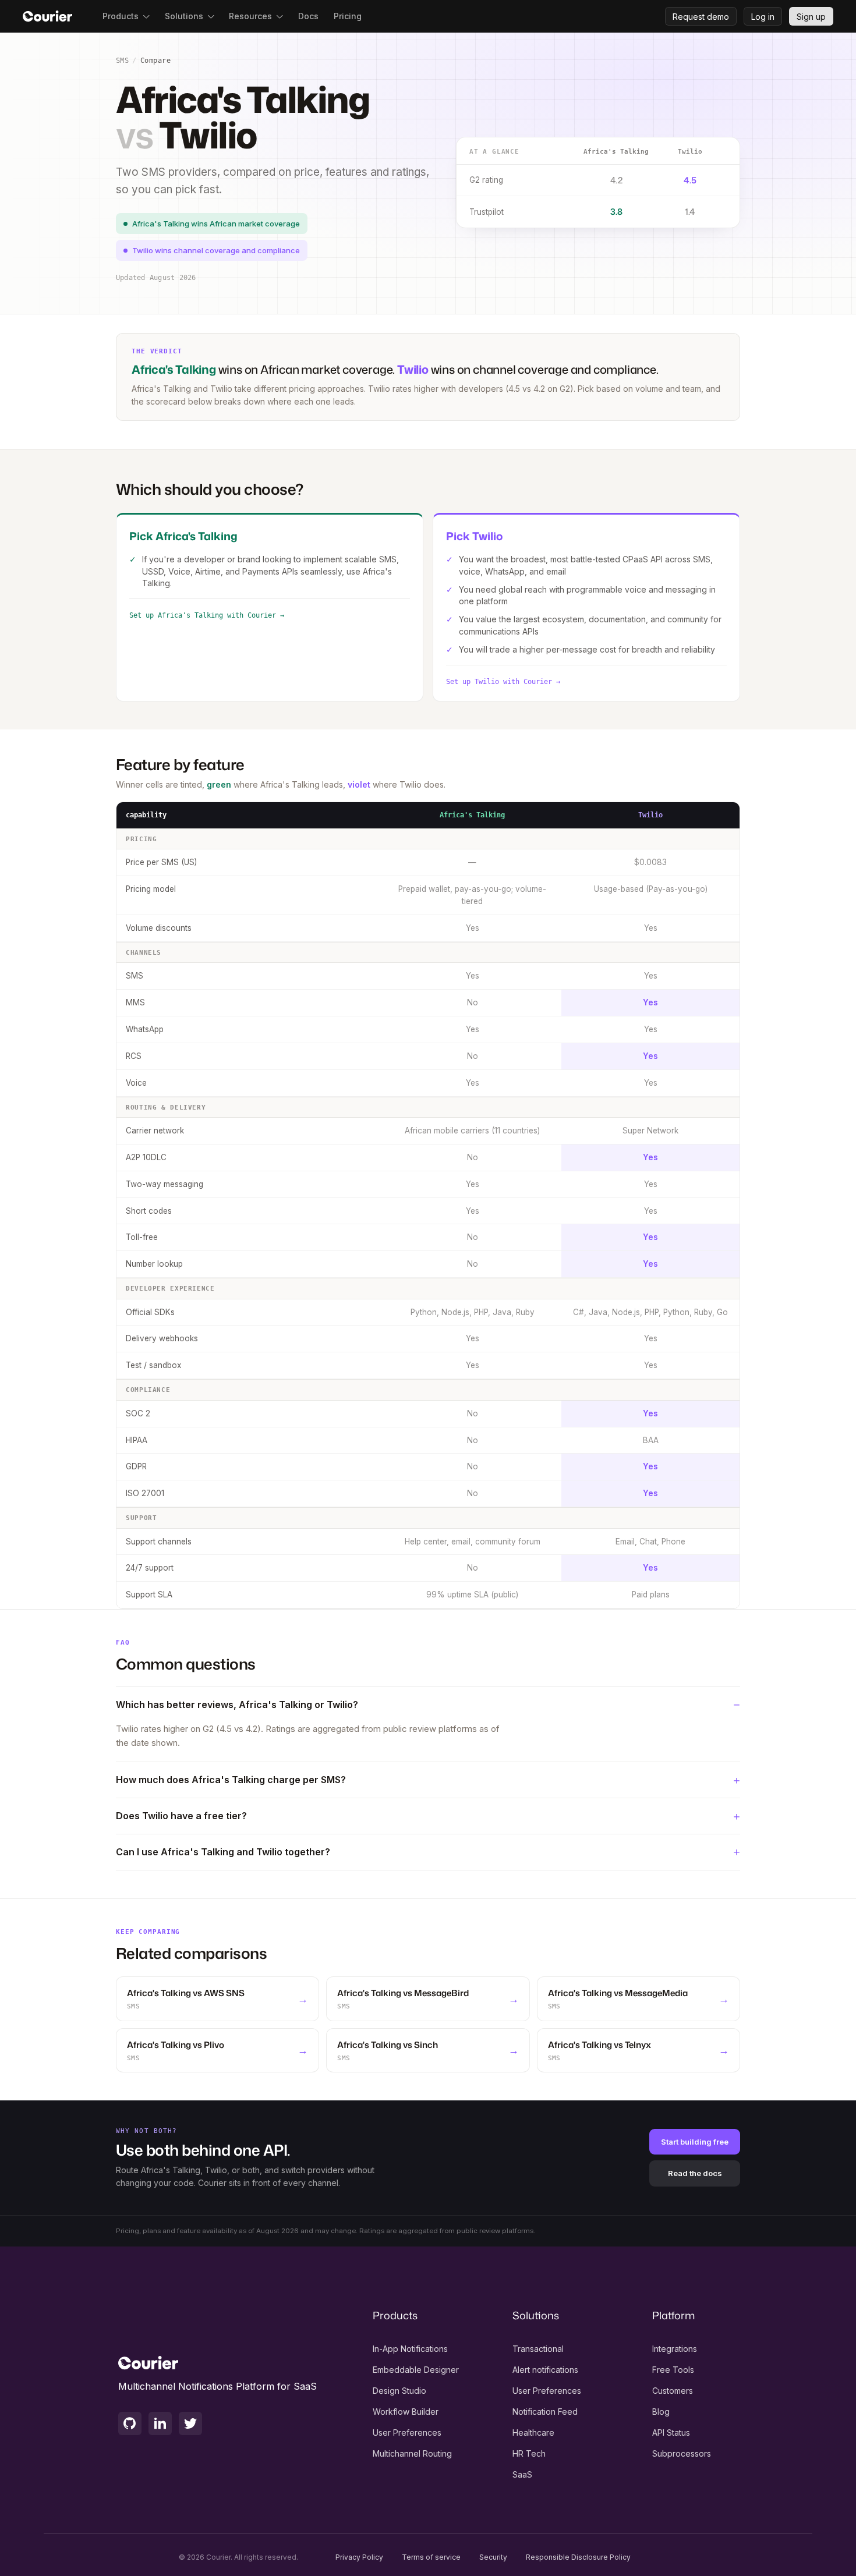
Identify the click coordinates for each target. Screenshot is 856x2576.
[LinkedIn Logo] (160, 2423)
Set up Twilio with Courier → (503, 682)
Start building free (695, 2142)
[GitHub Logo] (130, 2423)
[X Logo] (190, 2423)
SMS (122, 61)
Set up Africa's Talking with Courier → (207, 615)
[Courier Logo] (47, 16)
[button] (126, 16)
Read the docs (695, 2173)
